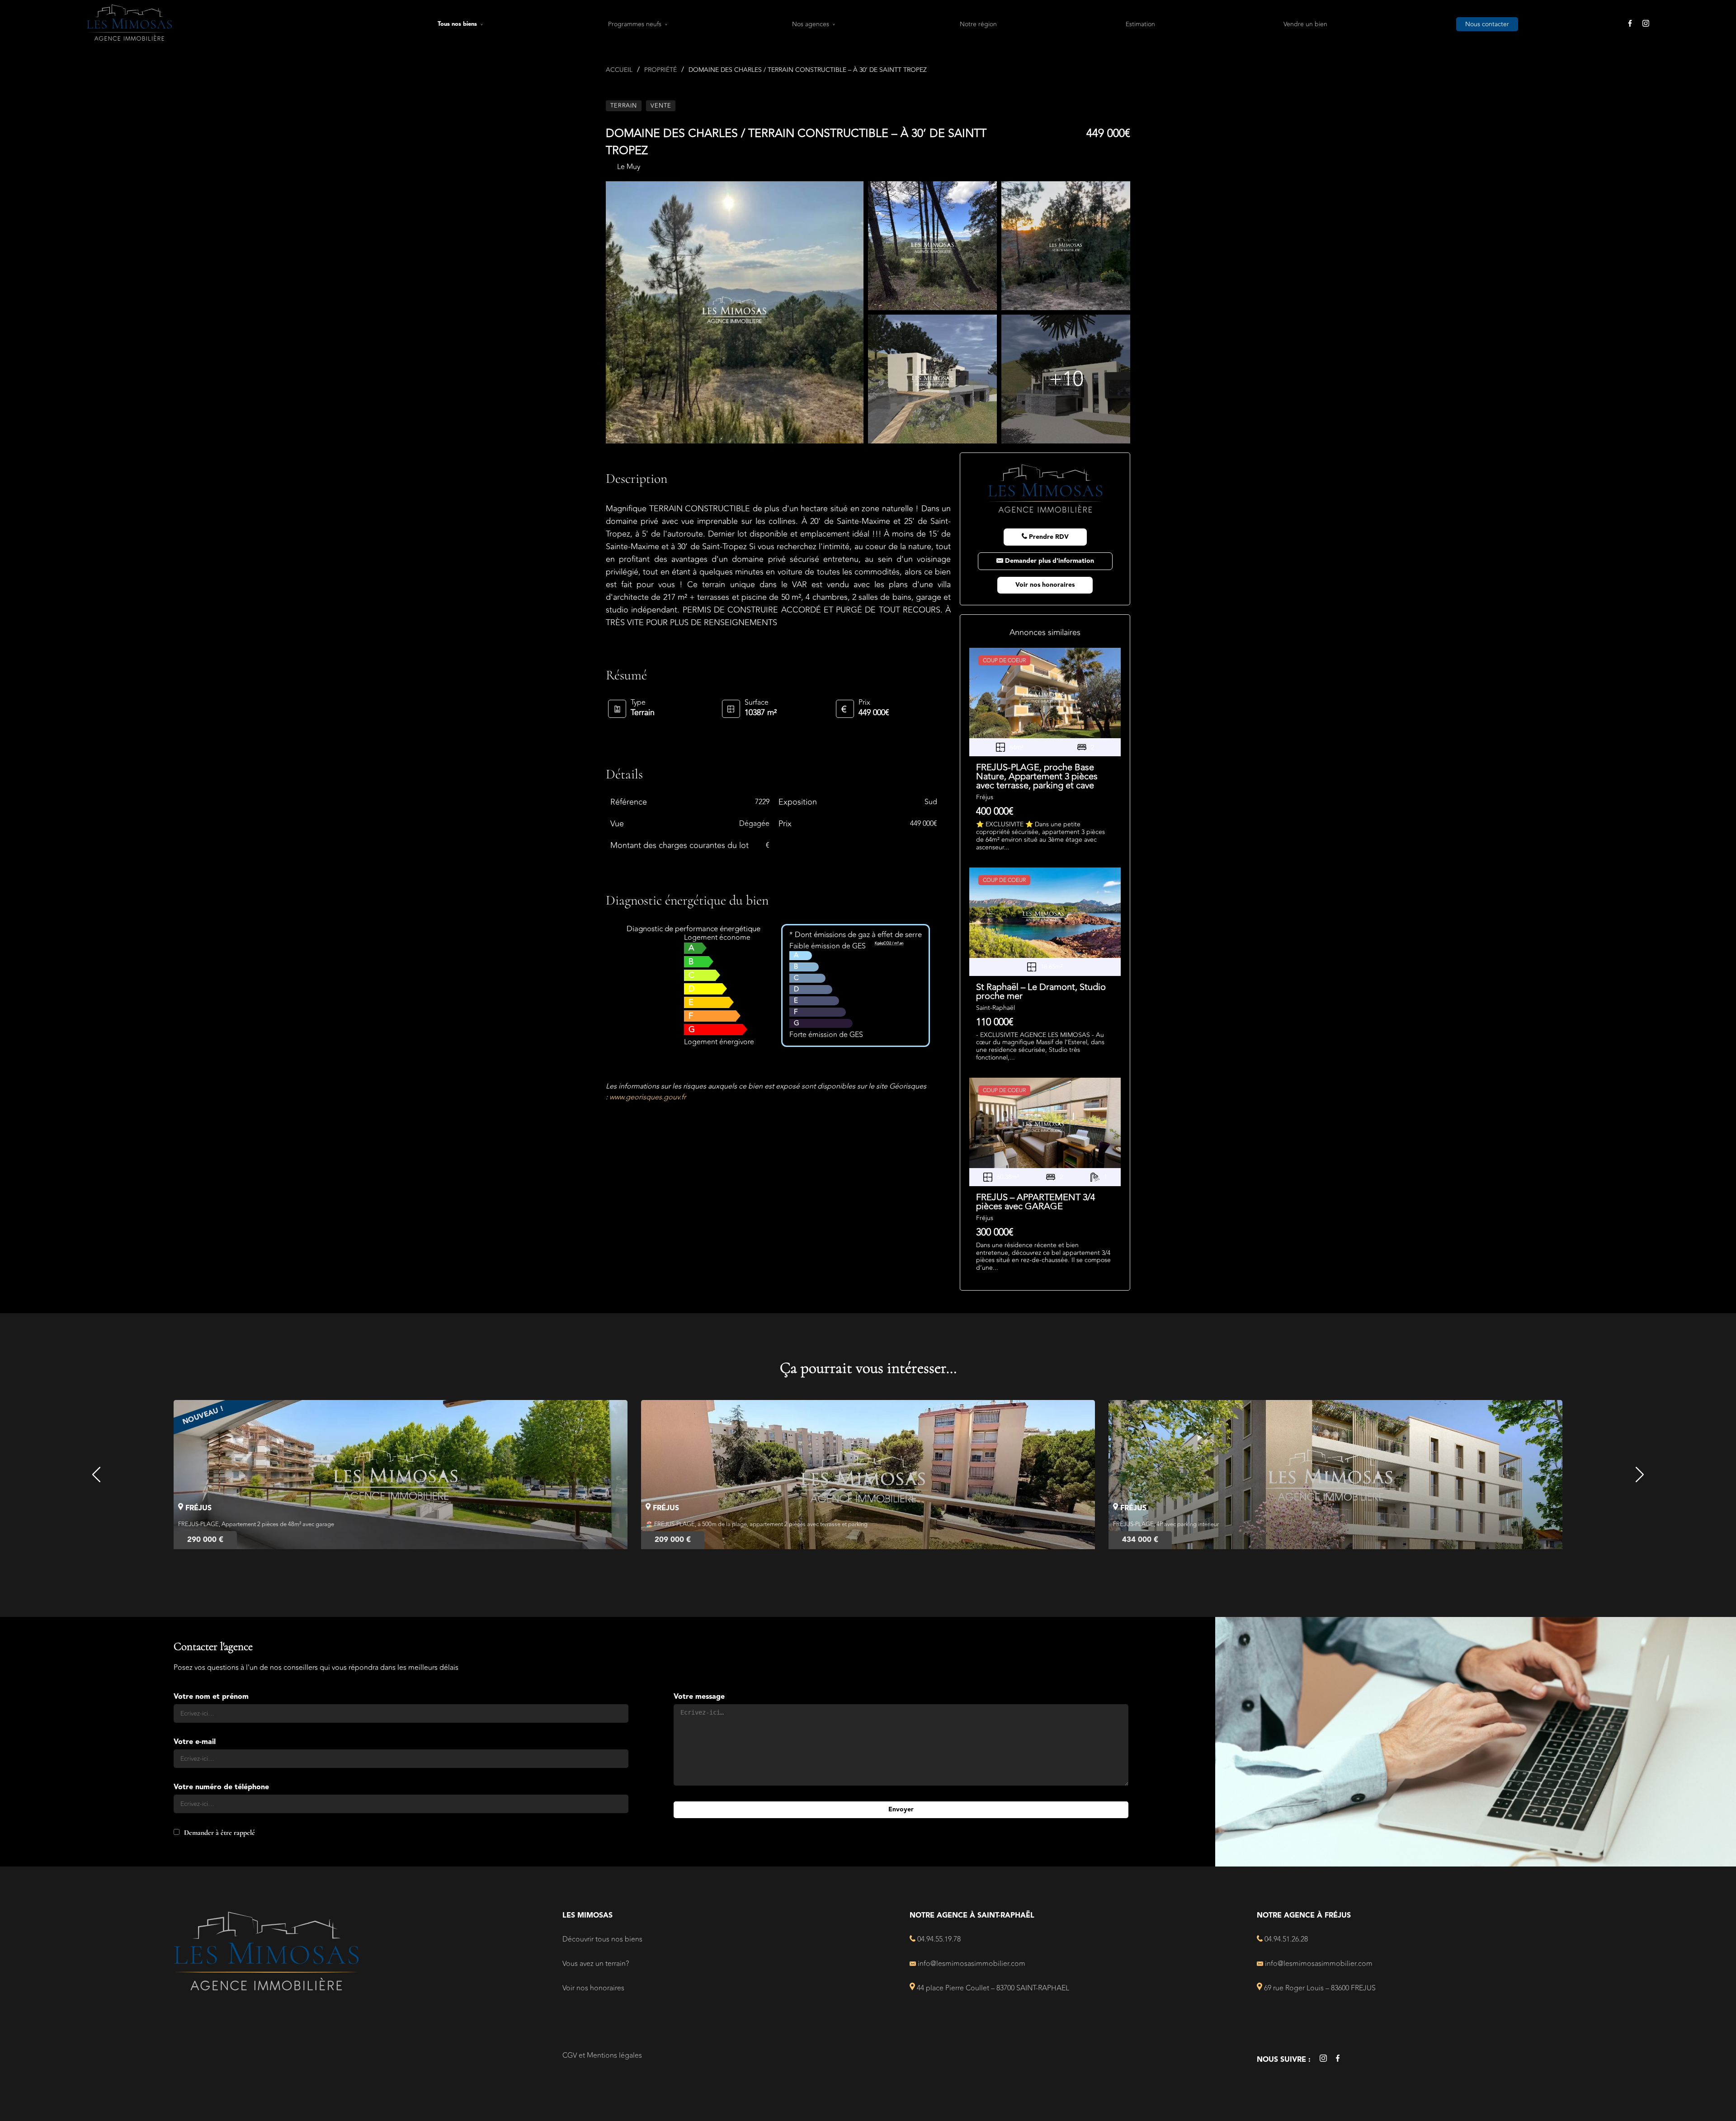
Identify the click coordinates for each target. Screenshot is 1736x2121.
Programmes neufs (635, 24)
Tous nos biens (457, 24)
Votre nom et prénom (211, 1697)
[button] (97, 1475)
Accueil (619, 70)
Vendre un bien (1305, 24)
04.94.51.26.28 (1285, 1939)
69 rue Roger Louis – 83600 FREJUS (1319, 1988)
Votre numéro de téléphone (221, 1787)
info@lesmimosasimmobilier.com (971, 1964)
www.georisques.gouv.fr (648, 1097)
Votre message (699, 1697)
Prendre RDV (1048, 537)
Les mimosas (587, 1916)
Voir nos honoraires (1045, 585)
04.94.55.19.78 (938, 1939)
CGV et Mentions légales (602, 2055)
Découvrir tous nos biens (602, 1939)
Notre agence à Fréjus (1304, 1916)
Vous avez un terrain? (596, 1964)
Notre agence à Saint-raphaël (972, 1916)
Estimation (1140, 24)
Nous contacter (1487, 24)
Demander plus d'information (1049, 561)
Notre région (978, 24)
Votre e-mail (195, 1742)
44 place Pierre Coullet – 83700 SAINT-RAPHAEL (992, 1988)
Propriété (660, 70)
